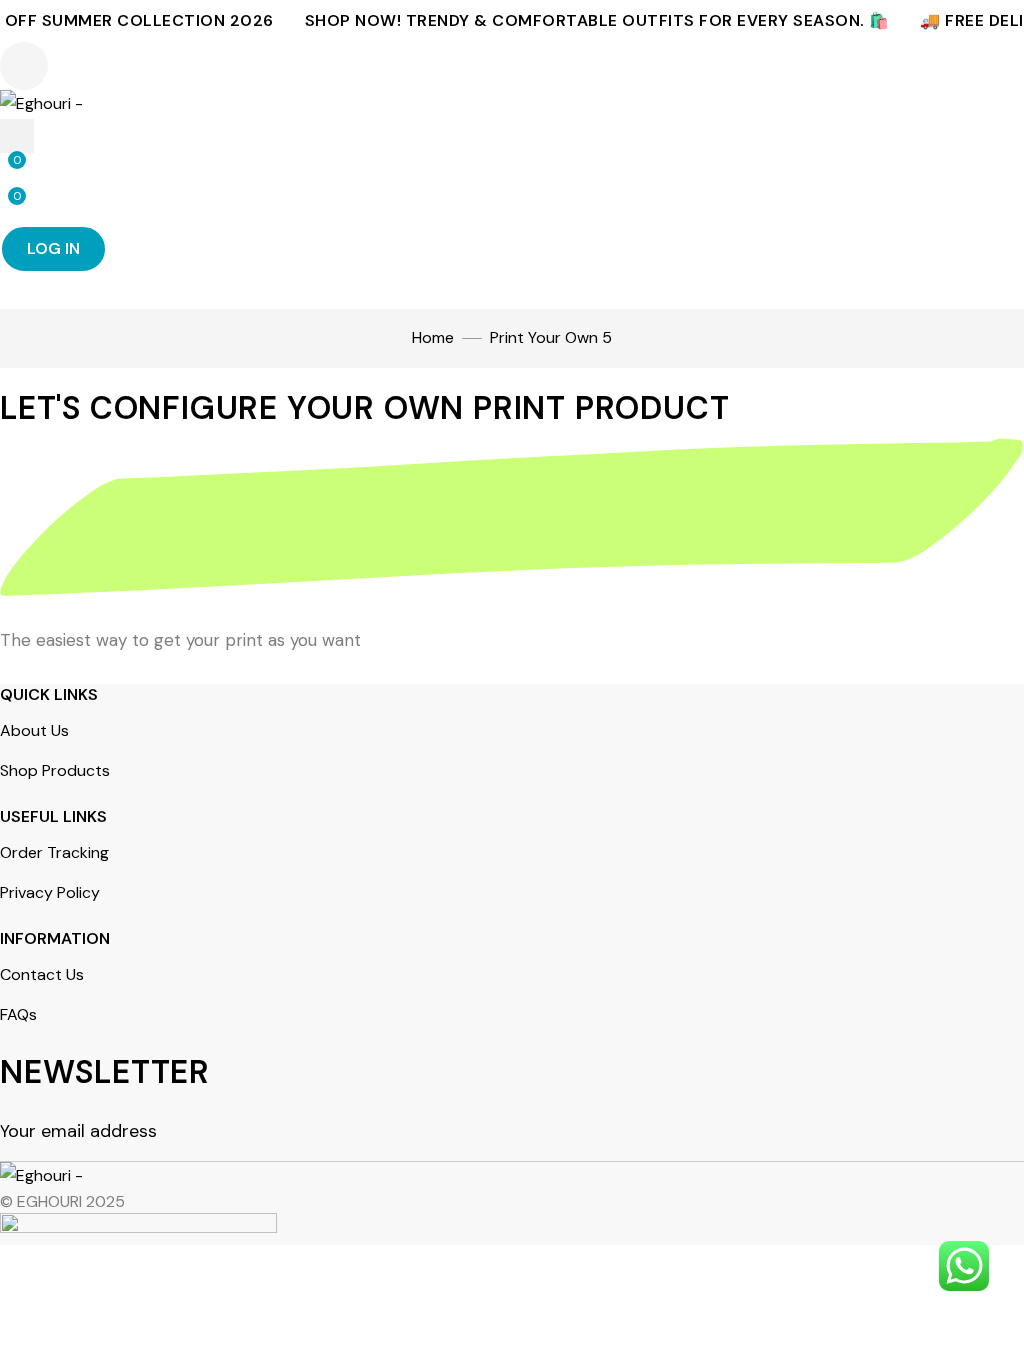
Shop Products (55, 770)
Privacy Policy (50, 892)
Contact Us (42, 974)
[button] (24, 66)
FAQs (18, 1014)
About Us (34, 730)
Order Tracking (54, 852)
